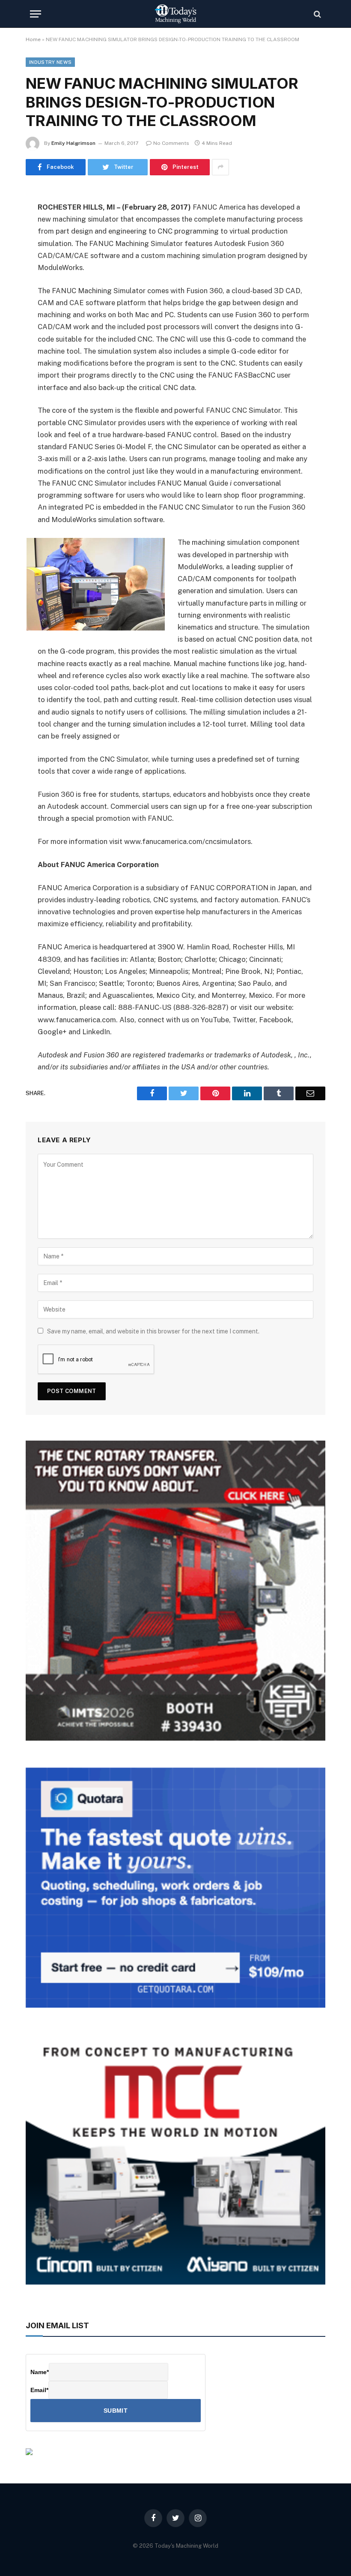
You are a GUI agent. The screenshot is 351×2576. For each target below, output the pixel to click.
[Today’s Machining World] (175, 14)
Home (33, 39)
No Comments (171, 143)
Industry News (50, 62)
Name (40, 2372)
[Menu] (36, 14)
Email (39, 2390)
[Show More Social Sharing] (220, 167)
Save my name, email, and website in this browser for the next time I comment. (153, 1331)
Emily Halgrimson (73, 143)
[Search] (317, 14)
